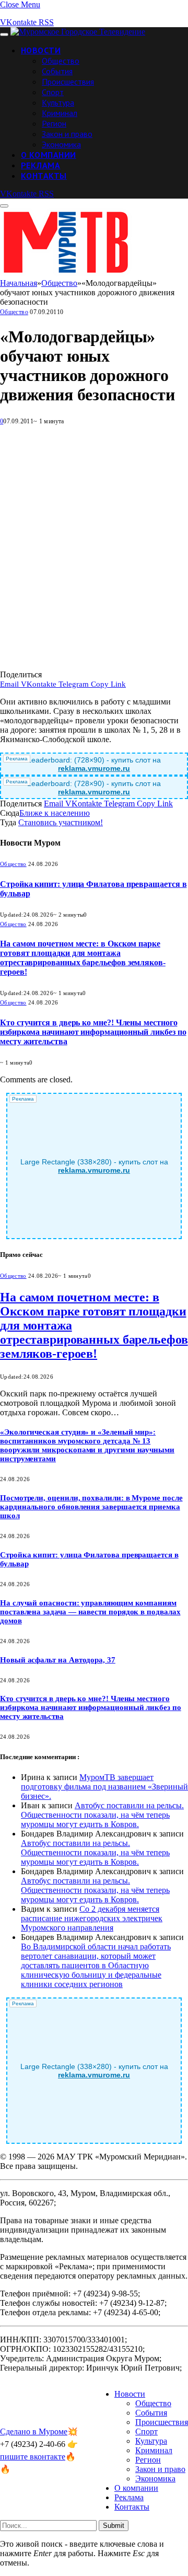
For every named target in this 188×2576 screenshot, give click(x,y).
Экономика (61, 144)
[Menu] (4, 34)
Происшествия (68, 82)
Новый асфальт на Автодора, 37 (58, 1660)
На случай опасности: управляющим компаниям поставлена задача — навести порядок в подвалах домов (90, 1612)
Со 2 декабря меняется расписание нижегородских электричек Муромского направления (92, 1918)
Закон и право (67, 134)
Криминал (60, 113)
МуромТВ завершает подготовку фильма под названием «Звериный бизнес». (104, 1787)
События (57, 71)
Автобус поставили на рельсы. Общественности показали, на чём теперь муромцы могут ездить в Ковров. (102, 1815)
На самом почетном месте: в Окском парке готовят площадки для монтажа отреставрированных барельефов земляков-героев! (83, 958)
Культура (58, 102)
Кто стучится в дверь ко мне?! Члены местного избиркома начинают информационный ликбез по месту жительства (93, 1032)
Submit (114, 2526)
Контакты (44, 176)
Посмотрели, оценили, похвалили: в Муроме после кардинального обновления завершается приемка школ (91, 1507)
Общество (61, 61)
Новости (41, 50)
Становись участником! (61, 822)
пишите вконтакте (33, 2457)
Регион (54, 123)
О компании (49, 155)
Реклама (40, 165)
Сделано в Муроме (34, 2431)
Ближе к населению (55, 813)
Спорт (53, 92)
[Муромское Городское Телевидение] (78, 32)
